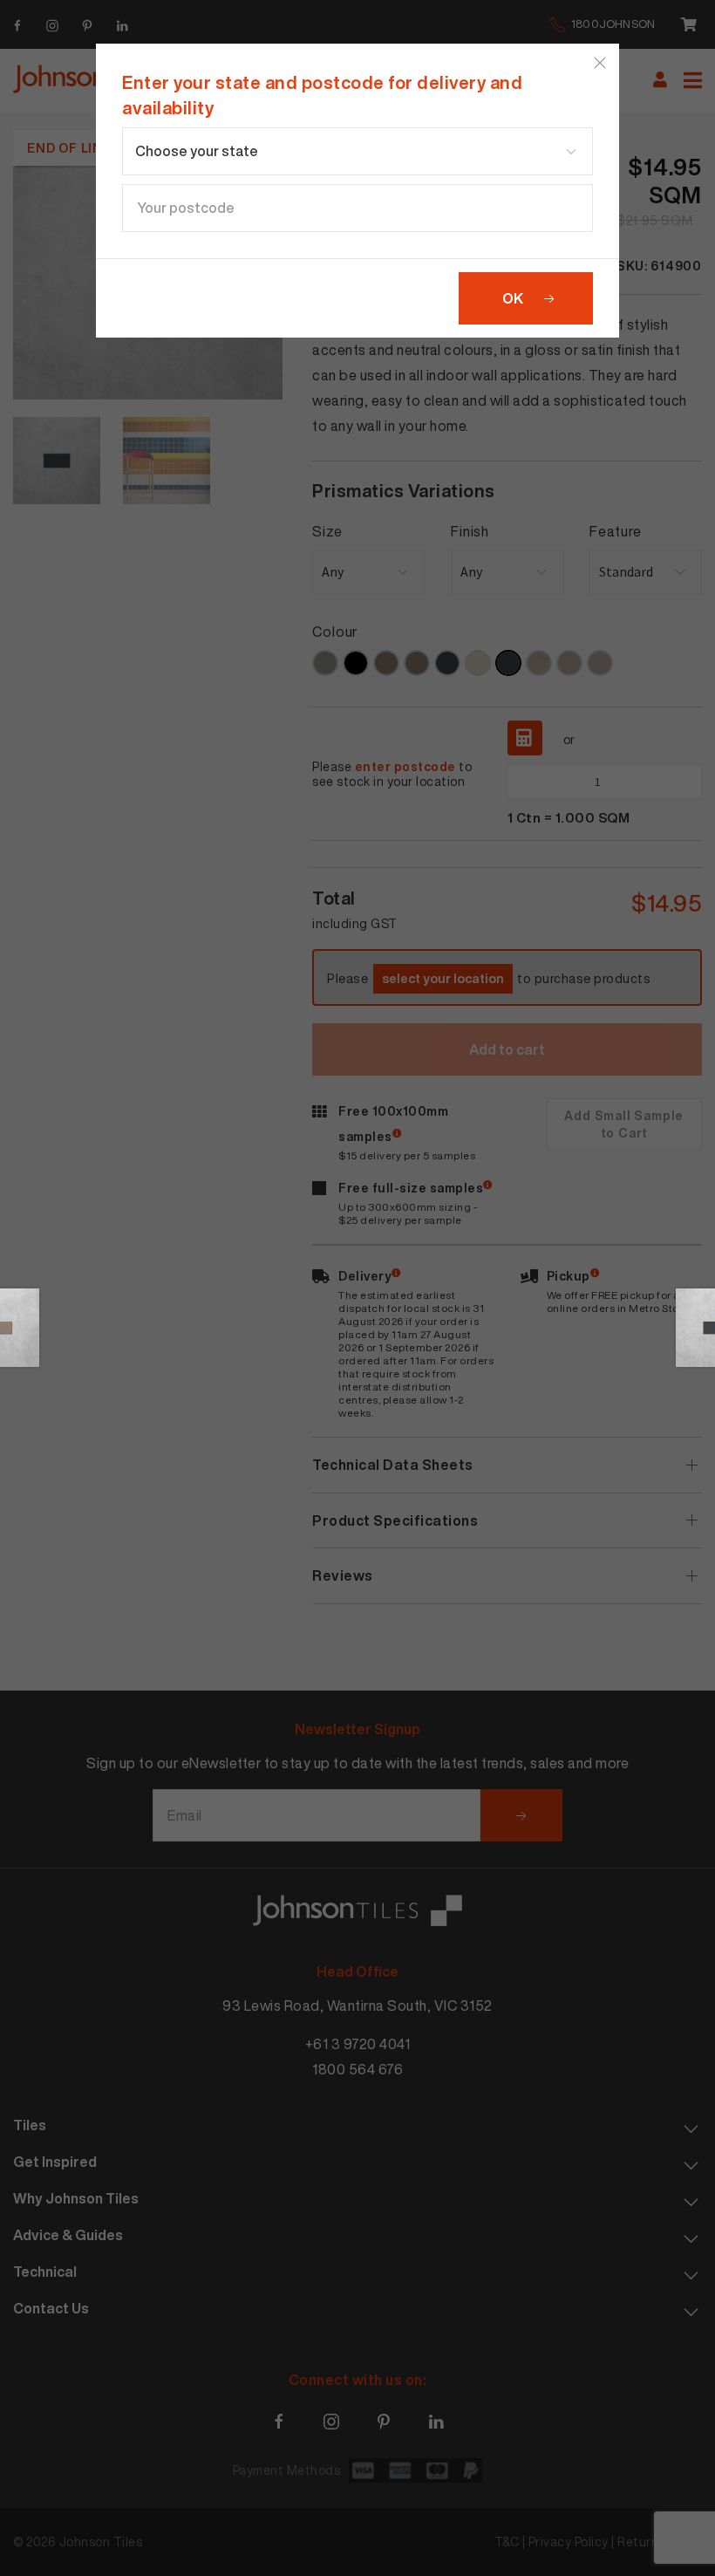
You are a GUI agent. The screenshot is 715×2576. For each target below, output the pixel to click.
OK (513, 298)
